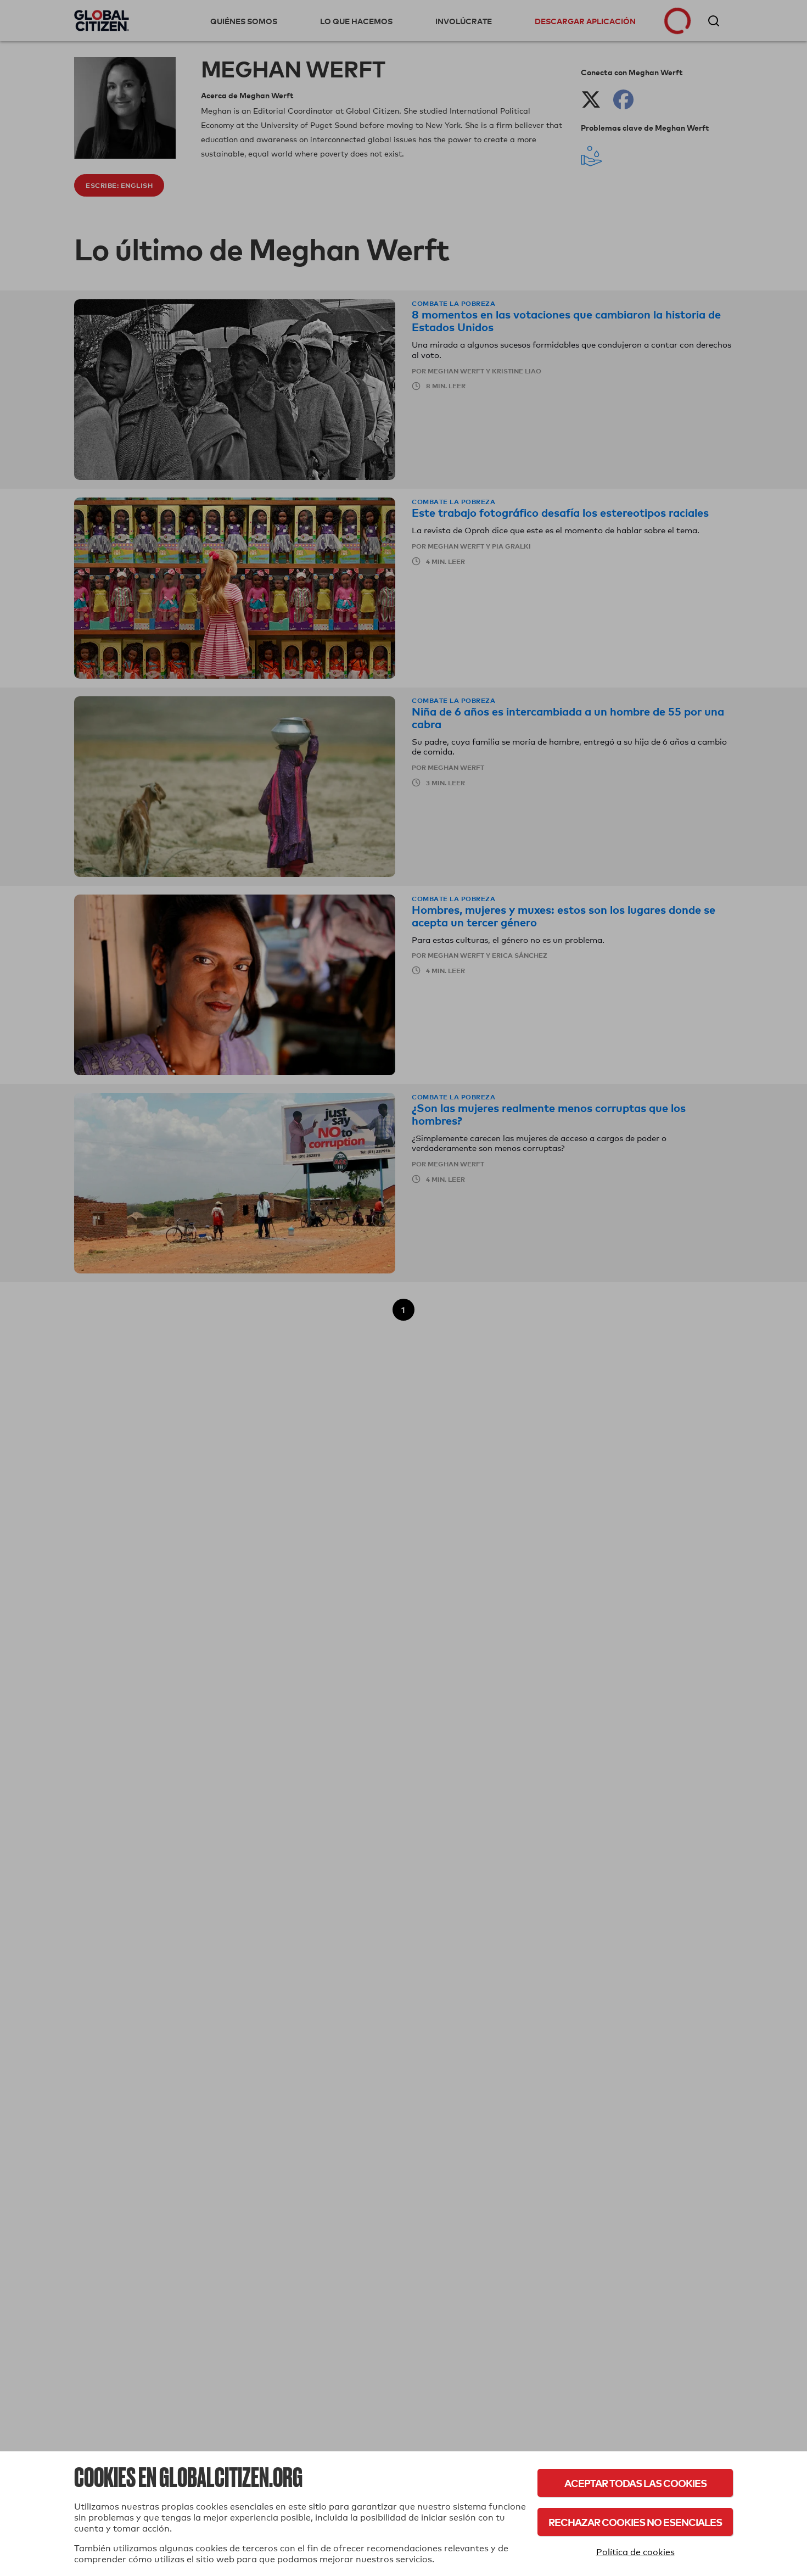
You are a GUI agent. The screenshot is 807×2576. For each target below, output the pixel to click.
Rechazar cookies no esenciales (635, 2522)
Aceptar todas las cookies (635, 2483)
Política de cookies (635, 2552)
